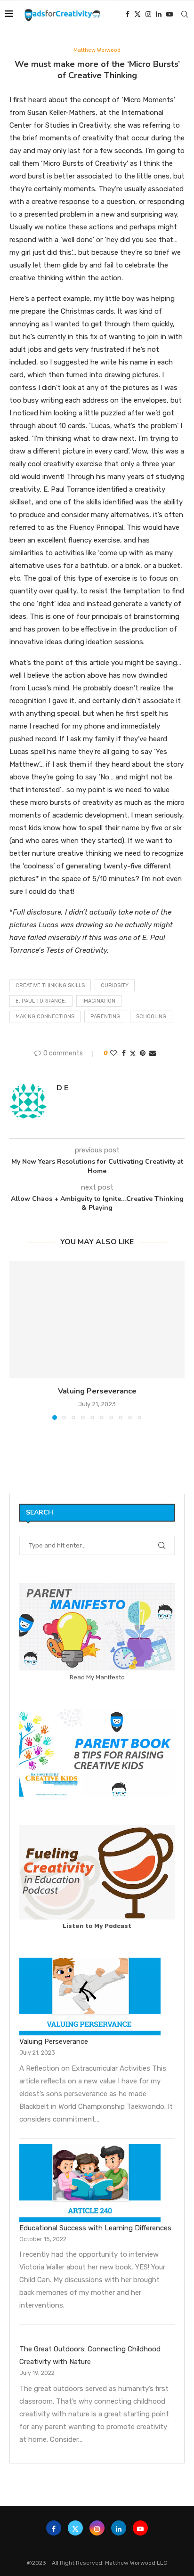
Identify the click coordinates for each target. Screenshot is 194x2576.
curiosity (115, 985)
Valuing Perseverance (97, 1391)
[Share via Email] (153, 1053)
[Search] (185, 14)
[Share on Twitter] (133, 1053)
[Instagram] (148, 14)
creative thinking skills (50, 985)
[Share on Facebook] (124, 1053)
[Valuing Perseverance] (97, 1320)
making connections (45, 1017)
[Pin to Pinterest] (143, 1053)
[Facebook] (128, 14)
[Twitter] (137, 14)
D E (62, 1088)
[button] (17, 1340)
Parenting (105, 1017)
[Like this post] (113, 1053)
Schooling (151, 1017)
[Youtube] (170, 14)
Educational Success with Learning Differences (95, 2228)
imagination (99, 1001)
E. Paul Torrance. (41, 1001)
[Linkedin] (159, 14)
